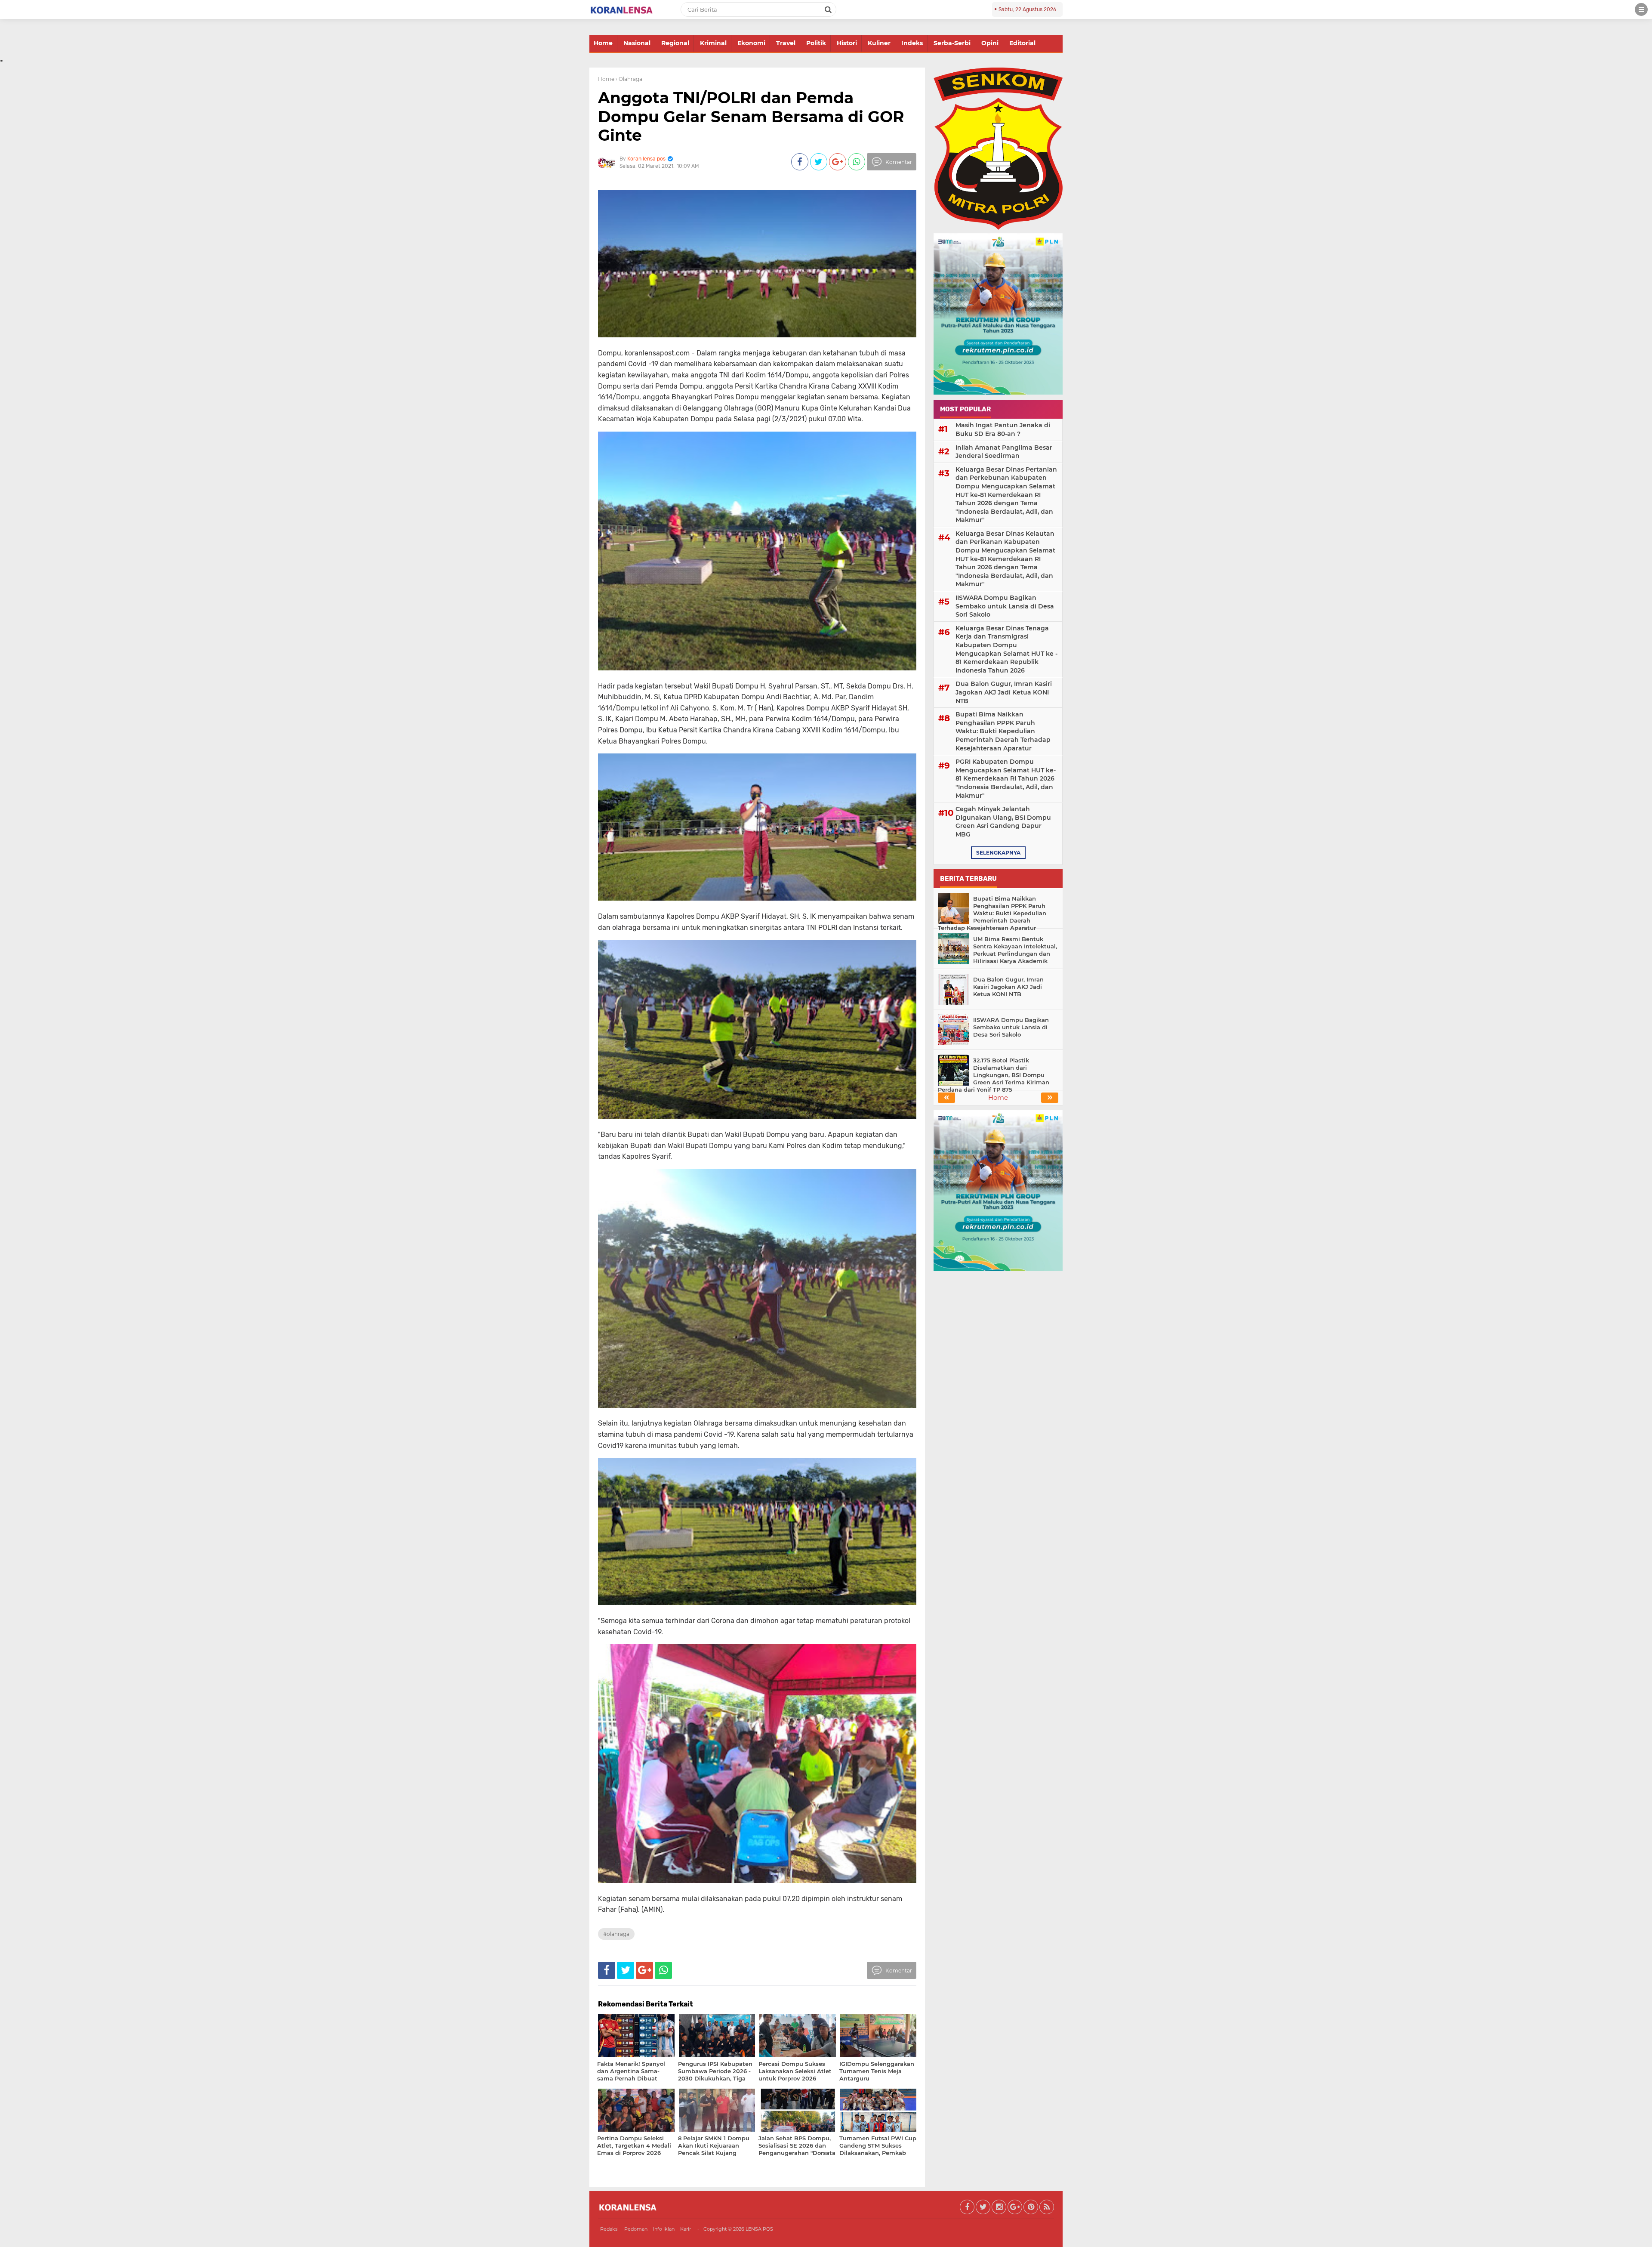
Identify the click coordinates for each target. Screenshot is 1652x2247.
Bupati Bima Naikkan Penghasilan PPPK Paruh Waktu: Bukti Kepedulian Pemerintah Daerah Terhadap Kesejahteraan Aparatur (1003, 731)
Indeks (912, 43)
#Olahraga (616, 1934)
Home (603, 43)
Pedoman (636, 2229)
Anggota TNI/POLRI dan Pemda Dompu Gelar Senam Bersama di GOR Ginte (751, 116)
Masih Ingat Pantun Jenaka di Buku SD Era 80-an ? (1003, 429)
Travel (786, 43)
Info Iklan (664, 2229)
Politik (816, 43)
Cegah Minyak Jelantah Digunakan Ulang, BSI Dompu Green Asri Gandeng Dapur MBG (1003, 822)
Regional (675, 43)
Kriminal (713, 43)
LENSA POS (759, 2229)
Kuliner (879, 43)
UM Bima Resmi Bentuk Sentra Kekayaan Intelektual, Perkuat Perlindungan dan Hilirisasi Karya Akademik (1015, 950)
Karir (686, 2229)
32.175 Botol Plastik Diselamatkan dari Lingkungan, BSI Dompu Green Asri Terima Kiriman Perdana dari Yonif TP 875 (994, 1075)
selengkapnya (998, 853)
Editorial (1022, 43)
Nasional (637, 43)
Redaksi (609, 2229)
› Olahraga (629, 79)
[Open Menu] (1641, 9)
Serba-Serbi (952, 43)
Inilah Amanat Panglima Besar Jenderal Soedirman (1004, 452)
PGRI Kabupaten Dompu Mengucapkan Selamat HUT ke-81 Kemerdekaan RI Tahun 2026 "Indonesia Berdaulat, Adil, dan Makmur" (1006, 778)
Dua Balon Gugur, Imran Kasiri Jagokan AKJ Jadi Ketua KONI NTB (1004, 692)
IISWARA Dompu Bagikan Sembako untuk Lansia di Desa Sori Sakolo (1005, 606)
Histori (847, 43)
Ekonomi (751, 43)
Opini (990, 43)
